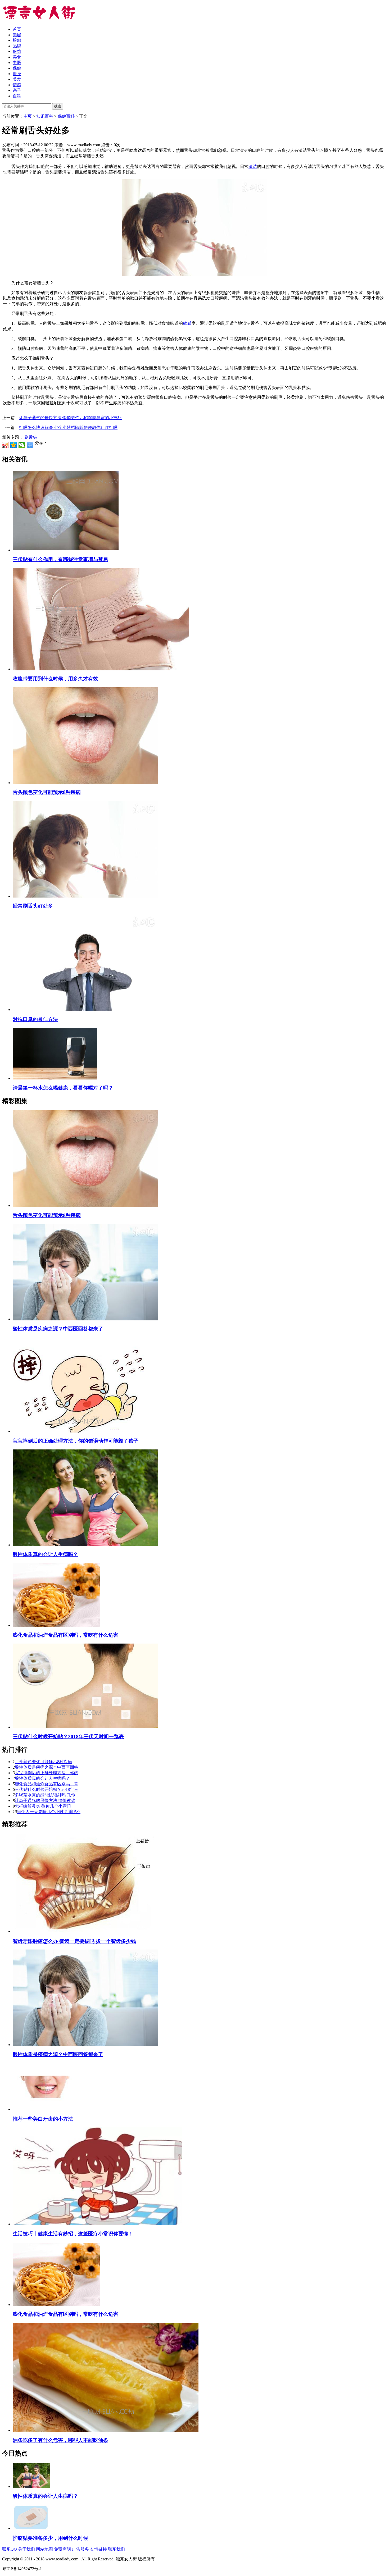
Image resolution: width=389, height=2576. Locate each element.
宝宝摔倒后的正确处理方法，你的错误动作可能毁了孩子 (76, 1441)
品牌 (17, 46)
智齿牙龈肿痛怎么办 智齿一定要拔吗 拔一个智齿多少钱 (74, 1941)
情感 (17, 85)
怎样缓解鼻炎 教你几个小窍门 (43, 1806)
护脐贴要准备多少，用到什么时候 (50, 2538)
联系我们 (116, 2549)
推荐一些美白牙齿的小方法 (43, 2119)
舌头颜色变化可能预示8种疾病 (47, 792)
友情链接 (98, 2549)
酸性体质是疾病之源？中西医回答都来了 (58, 1329)
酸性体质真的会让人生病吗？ (45, 1554)
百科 (17, 96)
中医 (17, 63)
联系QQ (10, 2549)
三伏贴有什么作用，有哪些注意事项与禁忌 (60, 559)
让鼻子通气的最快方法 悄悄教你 (45, 1801)
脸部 (17, 40)
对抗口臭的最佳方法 (35, 1019)
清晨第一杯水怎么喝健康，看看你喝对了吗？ (63, 1088)
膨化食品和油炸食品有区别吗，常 (47, 1784)
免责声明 (62, 2549)
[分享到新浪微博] (5, 445)
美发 (17, 79)
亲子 (17, 90)
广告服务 (80, 2549)
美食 (17, 57)
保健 (17, 68)
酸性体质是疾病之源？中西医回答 (47, 1767)
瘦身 (17, 74)
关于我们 (26, 2549)
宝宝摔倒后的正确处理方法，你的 (47, 1773)
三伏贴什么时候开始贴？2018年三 (47, 1789)
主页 (28, 116)
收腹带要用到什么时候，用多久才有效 (55, 679)
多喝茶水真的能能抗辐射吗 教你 (45, 1795)
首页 (17, 29)
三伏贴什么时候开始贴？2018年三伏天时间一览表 (68, 1737)
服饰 (17, 51)
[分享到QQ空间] (14, 445)
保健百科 (66, 116)
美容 (17, 35)
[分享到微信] (22, 445)
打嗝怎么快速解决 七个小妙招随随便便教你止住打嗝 (68, 427)
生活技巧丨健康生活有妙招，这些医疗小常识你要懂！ (73, 2234)
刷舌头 (31, 437)
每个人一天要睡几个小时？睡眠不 (49, 1812)
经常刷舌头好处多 (33, 906)
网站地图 (44, 2549)
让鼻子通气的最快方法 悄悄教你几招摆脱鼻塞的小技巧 (70, 418)
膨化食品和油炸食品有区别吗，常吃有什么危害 (65, 1635)
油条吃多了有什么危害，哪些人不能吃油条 (60, 2440)
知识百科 (45, 116)
